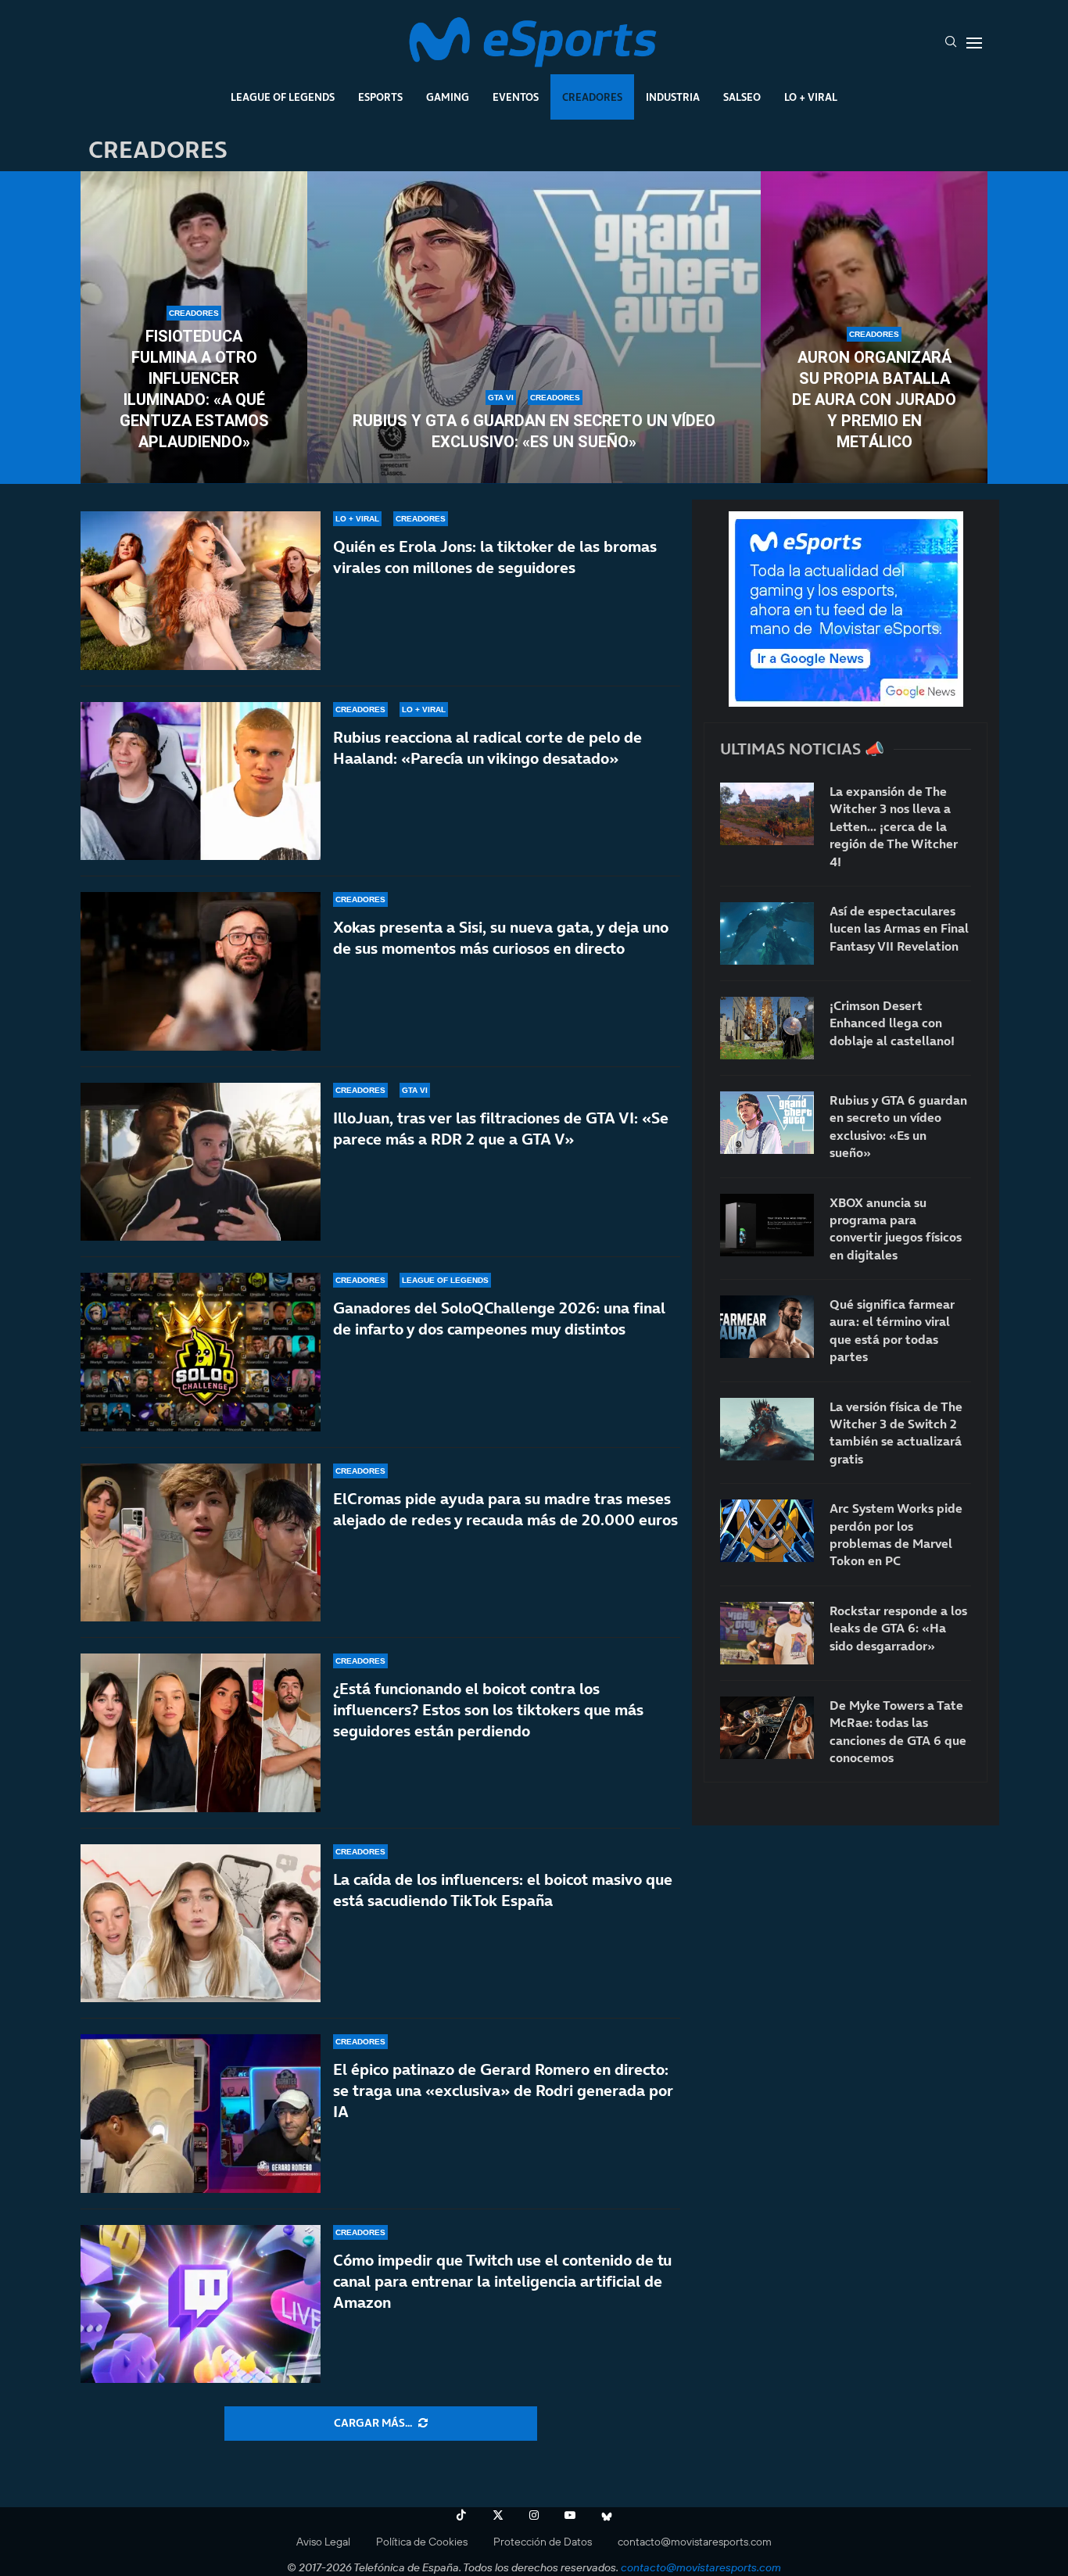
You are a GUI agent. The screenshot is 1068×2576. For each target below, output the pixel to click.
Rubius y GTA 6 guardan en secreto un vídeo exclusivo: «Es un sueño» (534, 431)
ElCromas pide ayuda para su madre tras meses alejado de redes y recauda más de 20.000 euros (505, 1509)
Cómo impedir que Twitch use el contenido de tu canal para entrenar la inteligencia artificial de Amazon (502, 2281)
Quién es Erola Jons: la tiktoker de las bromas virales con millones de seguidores (495, 557)
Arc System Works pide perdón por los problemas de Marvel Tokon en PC (896, 1534)
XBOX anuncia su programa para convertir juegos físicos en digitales (896, 1229)
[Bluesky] (607, 2515)
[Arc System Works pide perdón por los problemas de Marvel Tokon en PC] (767, 1531)
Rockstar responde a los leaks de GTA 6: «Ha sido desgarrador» (898, 1628)
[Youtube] (570, 2515)
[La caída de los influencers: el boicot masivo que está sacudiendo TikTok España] (201, 1924)
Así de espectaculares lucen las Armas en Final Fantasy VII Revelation (899, 928)
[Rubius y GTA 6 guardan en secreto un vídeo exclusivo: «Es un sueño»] (534, 328)
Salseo (742, 97)
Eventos (516, 97)
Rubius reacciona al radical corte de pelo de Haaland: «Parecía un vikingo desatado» (487, 748)
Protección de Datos (543, 2542)
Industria (673, 97)
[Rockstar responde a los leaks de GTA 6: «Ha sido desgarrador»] (767, 1633)
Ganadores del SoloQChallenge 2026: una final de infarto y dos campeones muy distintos (499, 1318)
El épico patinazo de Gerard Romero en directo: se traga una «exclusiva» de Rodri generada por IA (503, 2091)
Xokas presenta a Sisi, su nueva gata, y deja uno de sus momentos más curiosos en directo (501, 938)
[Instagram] (534, 2515)
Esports (380, 97)
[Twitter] (498, 2515)
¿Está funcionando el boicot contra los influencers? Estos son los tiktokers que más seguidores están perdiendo (488, 1710)
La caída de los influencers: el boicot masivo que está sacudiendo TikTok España (503, 1890)
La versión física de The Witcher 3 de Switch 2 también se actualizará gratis (896, 1433)
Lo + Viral (811, 97)
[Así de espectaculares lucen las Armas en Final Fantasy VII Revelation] (767, 933)
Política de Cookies (422, 2542)
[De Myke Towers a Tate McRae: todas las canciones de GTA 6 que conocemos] (767, 1728)
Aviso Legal (323, 2542)
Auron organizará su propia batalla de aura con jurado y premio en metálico (874, 399)
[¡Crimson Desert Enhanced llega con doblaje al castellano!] (767, 1028)
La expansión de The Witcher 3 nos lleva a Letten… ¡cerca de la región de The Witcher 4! (894, 826)
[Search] (951, 43)
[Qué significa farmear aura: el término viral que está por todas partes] (767, 1327)
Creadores (592, 97)
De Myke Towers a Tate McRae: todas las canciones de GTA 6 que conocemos (898, 1731)
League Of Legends (283, 97)
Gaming (448, 97)
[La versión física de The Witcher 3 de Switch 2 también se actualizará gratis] (767, 1429)
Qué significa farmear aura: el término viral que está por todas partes (892, 1330)
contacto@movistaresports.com (695, 2542)
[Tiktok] (461, 2515)
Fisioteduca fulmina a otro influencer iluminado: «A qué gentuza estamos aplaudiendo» (194, 389)
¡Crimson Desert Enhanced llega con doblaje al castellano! (892, 1023)
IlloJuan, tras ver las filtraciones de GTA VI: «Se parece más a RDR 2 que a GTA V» (501, 1129)
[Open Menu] (974, 43)
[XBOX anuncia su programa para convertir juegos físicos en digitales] (767, 1225)
